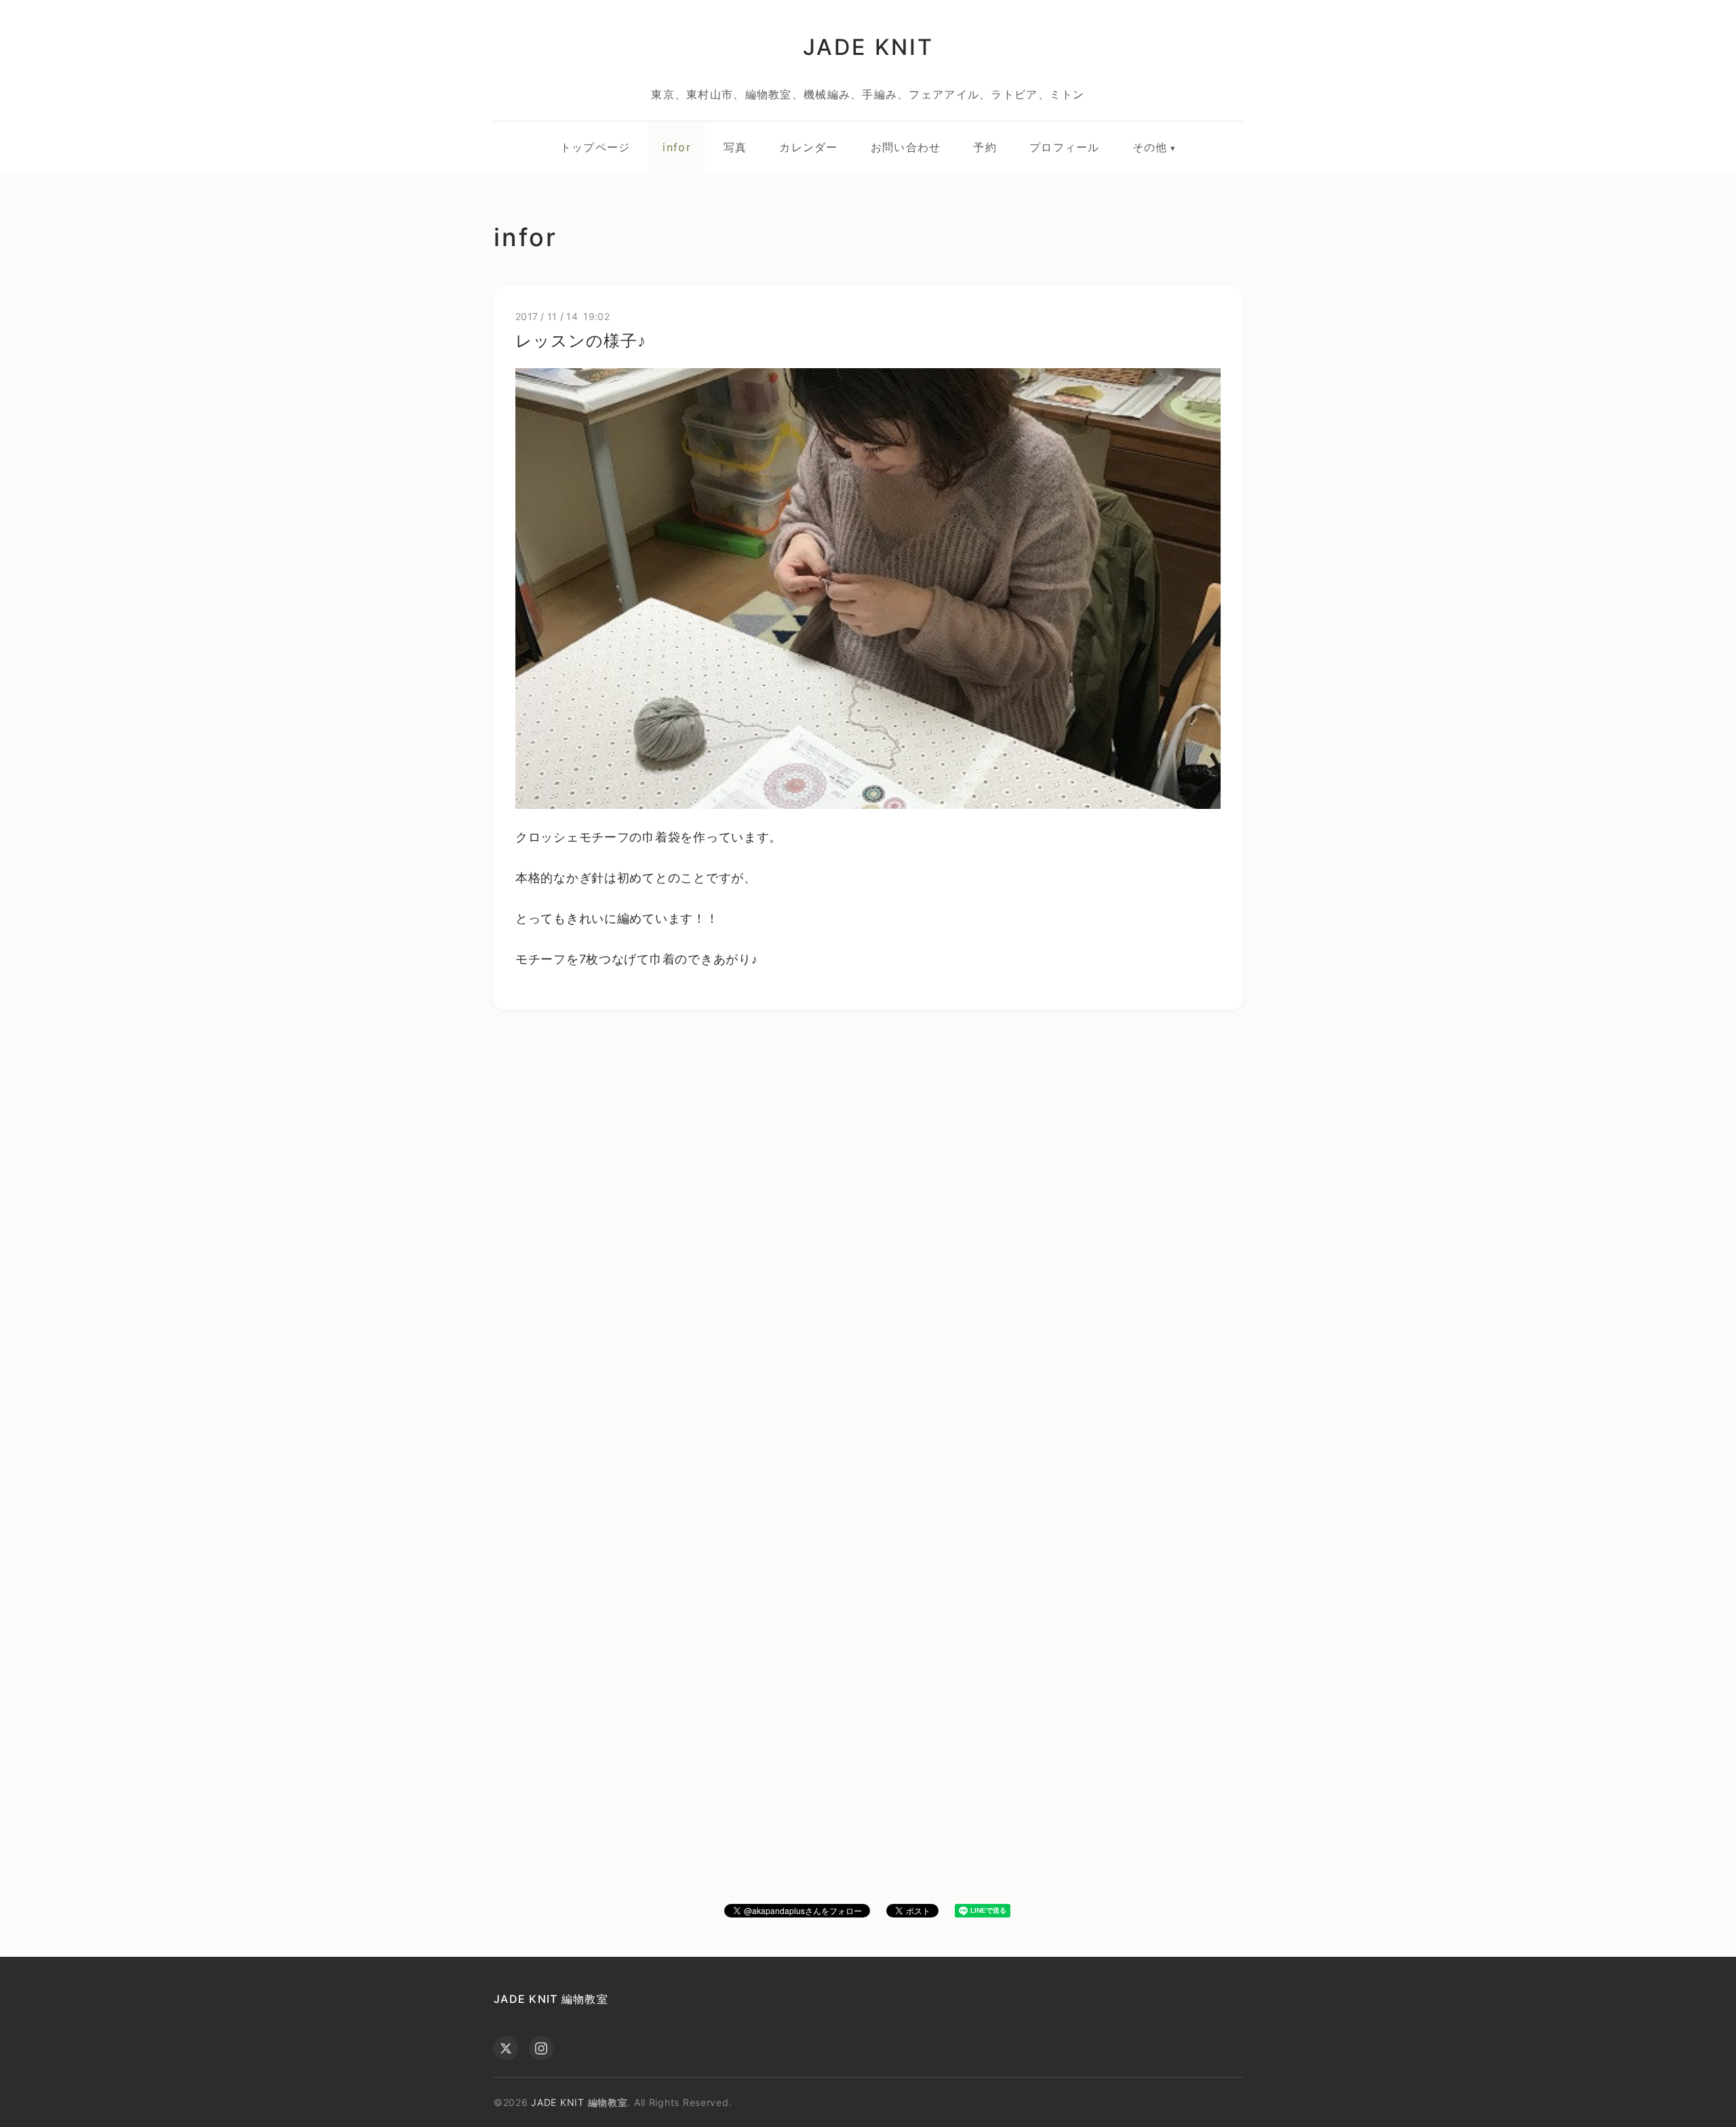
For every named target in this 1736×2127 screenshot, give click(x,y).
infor (676, 147)
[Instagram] (541, 2048)
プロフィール (1065, 147)
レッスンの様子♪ (581, 341)
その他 (1150, 147)
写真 (735, 147)
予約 (985, 147)
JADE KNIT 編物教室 (551, 1999)
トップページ (595, 147)
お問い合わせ (906, 147)
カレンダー (808, 147)
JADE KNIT (868, 47)
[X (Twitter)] (506, 2048)
